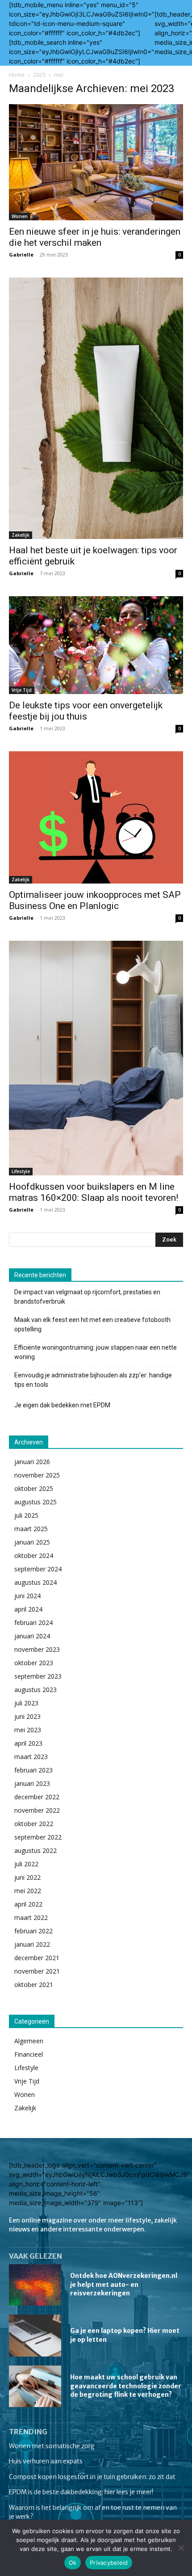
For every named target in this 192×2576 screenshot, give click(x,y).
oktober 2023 (34, 1663)
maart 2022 (31, 1917)
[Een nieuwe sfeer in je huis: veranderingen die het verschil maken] (96, 162)
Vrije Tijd (22, 690)
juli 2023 (26, 1703)
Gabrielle (21, 255)
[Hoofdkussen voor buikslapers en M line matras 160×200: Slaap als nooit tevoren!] (96, 1058)
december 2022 (37, 1797)
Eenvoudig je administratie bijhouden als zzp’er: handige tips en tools (93, 1380)
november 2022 (37, 1810)
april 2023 (28, 1743)
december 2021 (37, 1958)
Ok (73, 2563)
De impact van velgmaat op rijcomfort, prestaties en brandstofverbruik (87, 1297)
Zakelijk (21, 535)
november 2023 (37, 1649)
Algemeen (29, 2041)
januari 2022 (32, 1944)
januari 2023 (32, 1783)
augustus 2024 (35, 1582)
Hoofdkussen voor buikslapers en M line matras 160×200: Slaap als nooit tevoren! (94, 1192)
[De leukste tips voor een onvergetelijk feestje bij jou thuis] (96, 645)
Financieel (29, 2054)
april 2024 (28, 1609)
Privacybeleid (109, 2563)
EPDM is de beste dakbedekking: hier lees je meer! (81, 2492)
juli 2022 (26, 1864)
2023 (39, 75)
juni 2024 (27, 1596)
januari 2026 (32, 1462)
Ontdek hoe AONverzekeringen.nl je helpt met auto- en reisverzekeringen (124, 2284)
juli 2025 (26, 1515)
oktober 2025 (34, 1488)
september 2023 (38, 1676)
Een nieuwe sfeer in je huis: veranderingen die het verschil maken (95, 237)
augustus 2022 (35, 1850)
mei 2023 (28, 1730)
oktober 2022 (34, 1824)
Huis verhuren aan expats (46, 2461)
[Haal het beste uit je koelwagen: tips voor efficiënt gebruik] (96, 408)
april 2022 (28, 1904)
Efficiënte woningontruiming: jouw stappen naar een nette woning (96, 1352)
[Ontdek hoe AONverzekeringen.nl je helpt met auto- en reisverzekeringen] (35, 2285)
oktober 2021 (34, 1985)
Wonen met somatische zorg (52, 2446)
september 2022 (38, 1837)
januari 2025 (32, 1542)
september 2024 (38, 1569)
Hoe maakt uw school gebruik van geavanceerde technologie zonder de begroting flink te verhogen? (126, 2386)
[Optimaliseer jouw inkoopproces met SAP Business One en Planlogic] (96, 817)
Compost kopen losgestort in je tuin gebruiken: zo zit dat (92, 2477)
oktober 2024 (34, 1555)
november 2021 (37, 1971)
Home (17, 75)
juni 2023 (27, 1716)
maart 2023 (31, 1757)
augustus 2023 (35, 1690)
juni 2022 (27, 1877)
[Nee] (181, 2548)
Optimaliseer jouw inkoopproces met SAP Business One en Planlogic (95, 900)
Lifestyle (21, 1171)
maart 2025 (31, 1529)
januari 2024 (32, 1636)
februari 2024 (33, 1623)
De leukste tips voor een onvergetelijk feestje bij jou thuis (86, 711)
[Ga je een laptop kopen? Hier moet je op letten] (35, 2336)
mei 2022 (28, 1891)
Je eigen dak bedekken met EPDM (62, 1405)
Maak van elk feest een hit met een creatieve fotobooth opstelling (92, 1324)
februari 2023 (33, 1770)
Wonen (20, 216)
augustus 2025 (35, 1502)
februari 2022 (33, 1931)
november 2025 (37, 1475)
